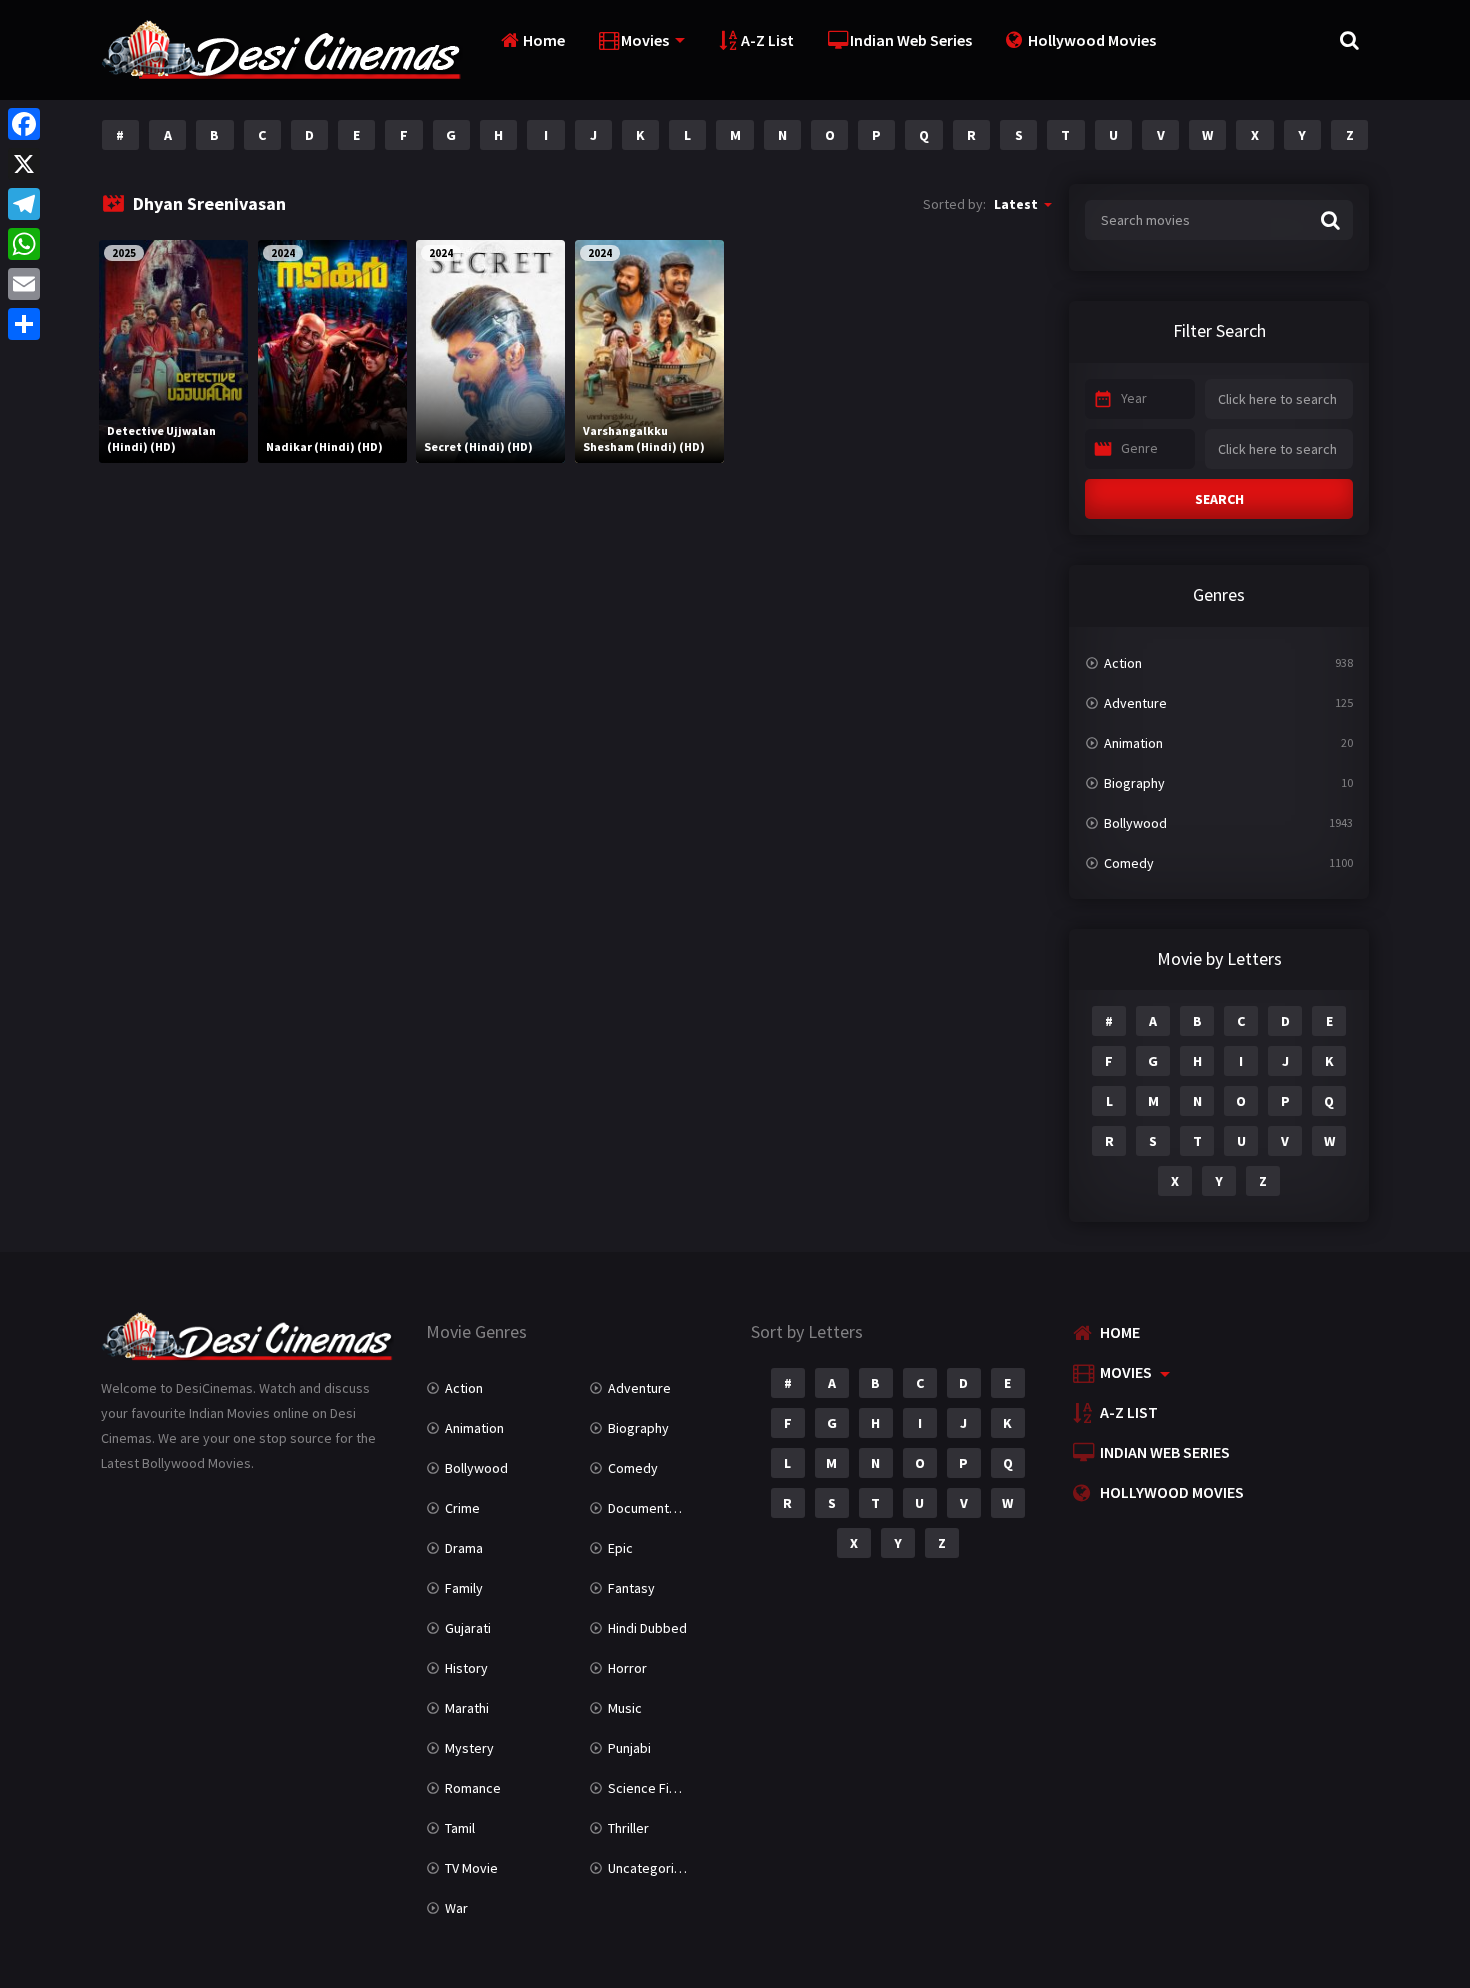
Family (464, 1588)
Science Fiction (653, 1788)
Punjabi (629, 1748)
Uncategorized (652, 1868)
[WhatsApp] (24, 244)
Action (1123, 663)
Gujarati (468, 1628)
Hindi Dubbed (647, 1628)
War (456, 1908)
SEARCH (1219, 499)
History (466, 1668)
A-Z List (767, 40)
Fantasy (631, 1588)
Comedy (1129, 863)
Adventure (1135, 703)
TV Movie (471, 1868)
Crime (462, 1508)
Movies (645, 40)
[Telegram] (24, 204)
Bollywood (1135, 823)
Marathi (467, 1708)
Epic (620, 1548)
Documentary (648, 1508)
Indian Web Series (911, 40)
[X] (24, 164)
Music (625, 1708)
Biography (1134, 783)
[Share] (24, 324)
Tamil (460, 1828)
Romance (473, 1788)
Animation (1133, 743)
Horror (627, 1668)
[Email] (24, 284)
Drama (464, 1548)
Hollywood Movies (1092, 40)
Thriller (628, 1828)
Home (544, 40)
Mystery (469, 1748)
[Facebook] (24, 124)
